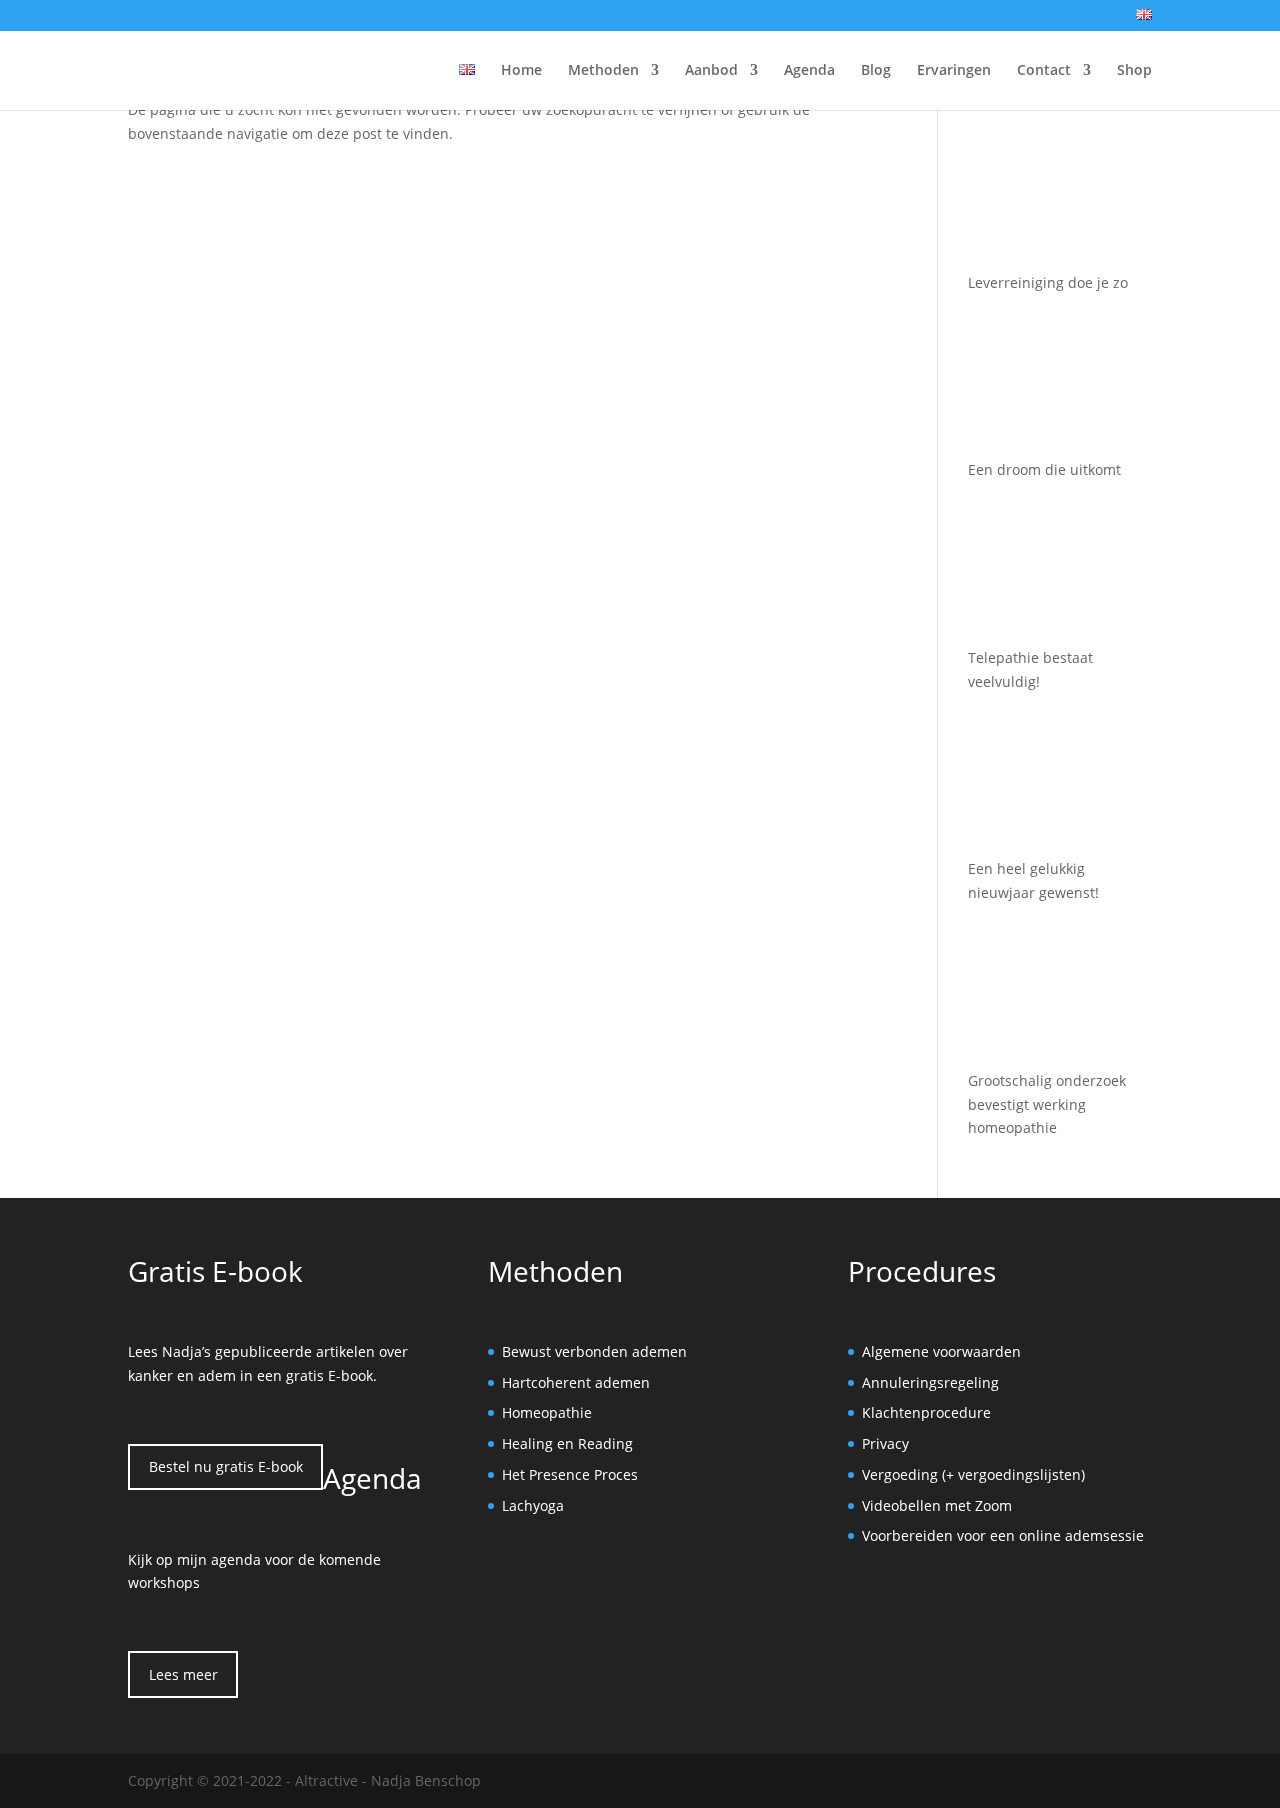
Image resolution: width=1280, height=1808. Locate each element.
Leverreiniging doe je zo (1048, 282)
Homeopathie (547, 1412)
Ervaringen (954, 71)
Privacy (885, 1443)
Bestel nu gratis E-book (226, 1466)
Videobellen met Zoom (937, 1505)
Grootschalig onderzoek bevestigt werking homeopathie (1047, 1104)
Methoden (603, 71)
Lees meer (183, 1674)
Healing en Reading (567, 1443)
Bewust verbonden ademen (594, 1351)
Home (521, 71)
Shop (1134, 71)
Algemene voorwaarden (941, 1351)
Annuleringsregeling (930, 1382)
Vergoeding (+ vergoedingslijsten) (973, 1474)
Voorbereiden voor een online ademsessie (1003, 1535)
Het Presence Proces (570, 1474)
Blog (876, 71)
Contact (1044, 71)
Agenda (809, 71)
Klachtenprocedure (926, 1412)
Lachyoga (533, 1505)
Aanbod (711, 71)
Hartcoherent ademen (576, 1382)
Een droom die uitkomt (1044, 469)
